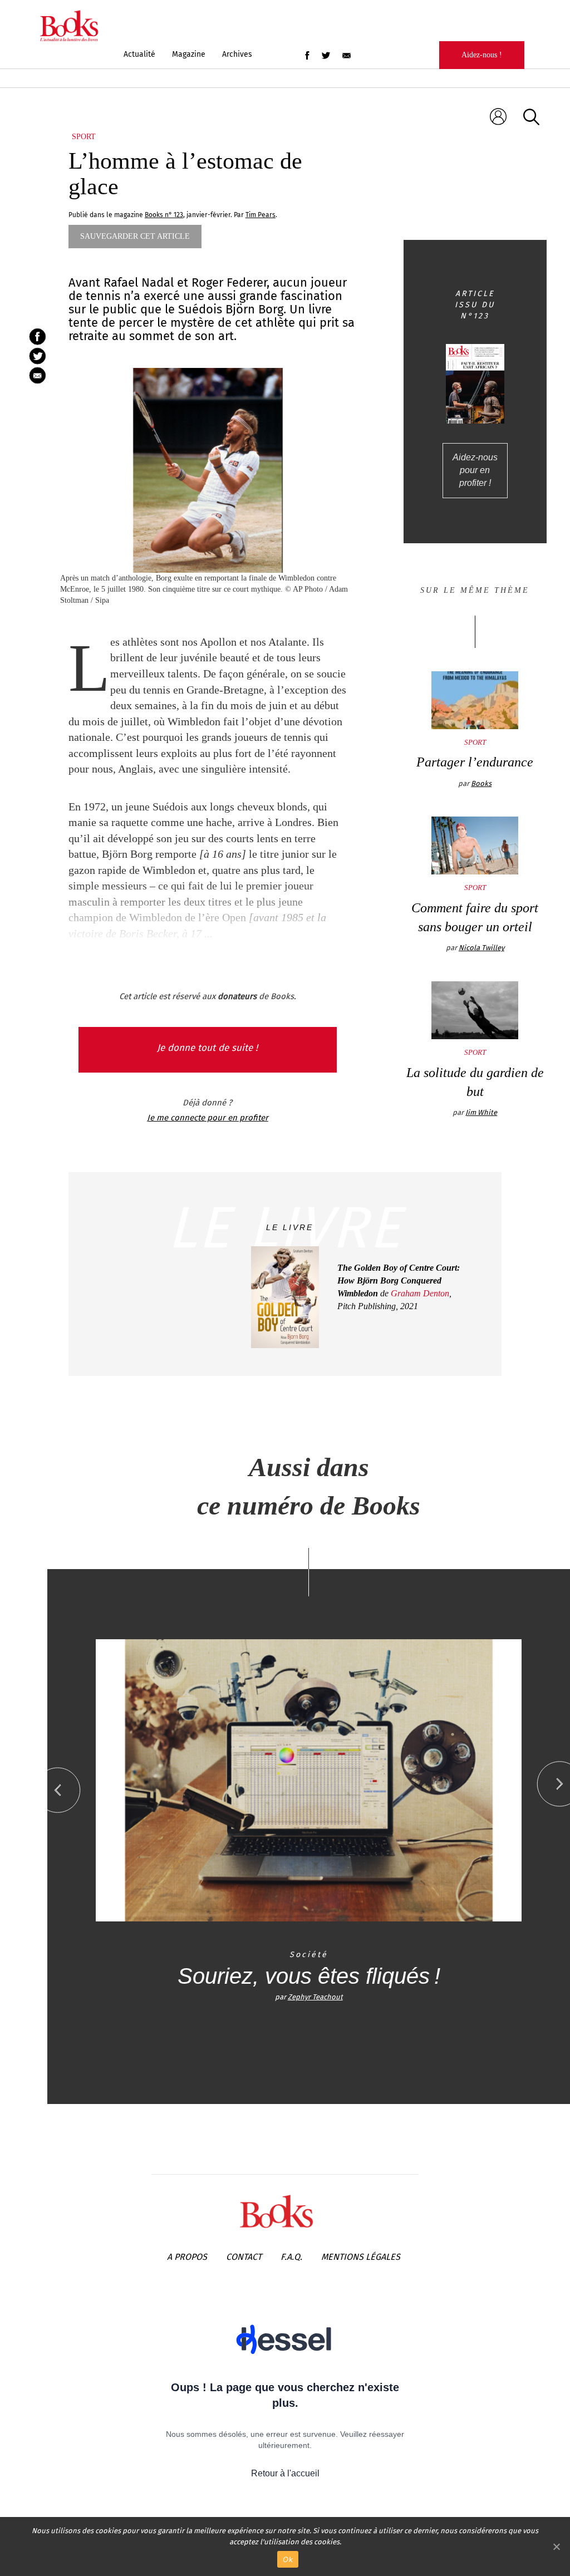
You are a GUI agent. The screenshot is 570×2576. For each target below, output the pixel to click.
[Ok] (556, 2546)
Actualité (139, 54)
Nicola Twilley (481, 948)
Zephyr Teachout (315, 1997)
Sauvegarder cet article (135, 236)
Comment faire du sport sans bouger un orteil (475, 917)
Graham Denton (420, 1293)
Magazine (189, 54)
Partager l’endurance (475, 762)
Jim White (481, 1112)
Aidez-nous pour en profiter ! (475, 470)
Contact (244, 2257)
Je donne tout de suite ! (207, 1048)
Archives (237, 54)
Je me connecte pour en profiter (208, 1118)
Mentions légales (361, 2257)
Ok (288, 2559)
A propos (187, 2257)
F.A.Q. (291, 2257)
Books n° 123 (164, 215)
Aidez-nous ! (482, 55)
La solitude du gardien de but (475, 1082)
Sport (84, 137)
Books (481, 783)
